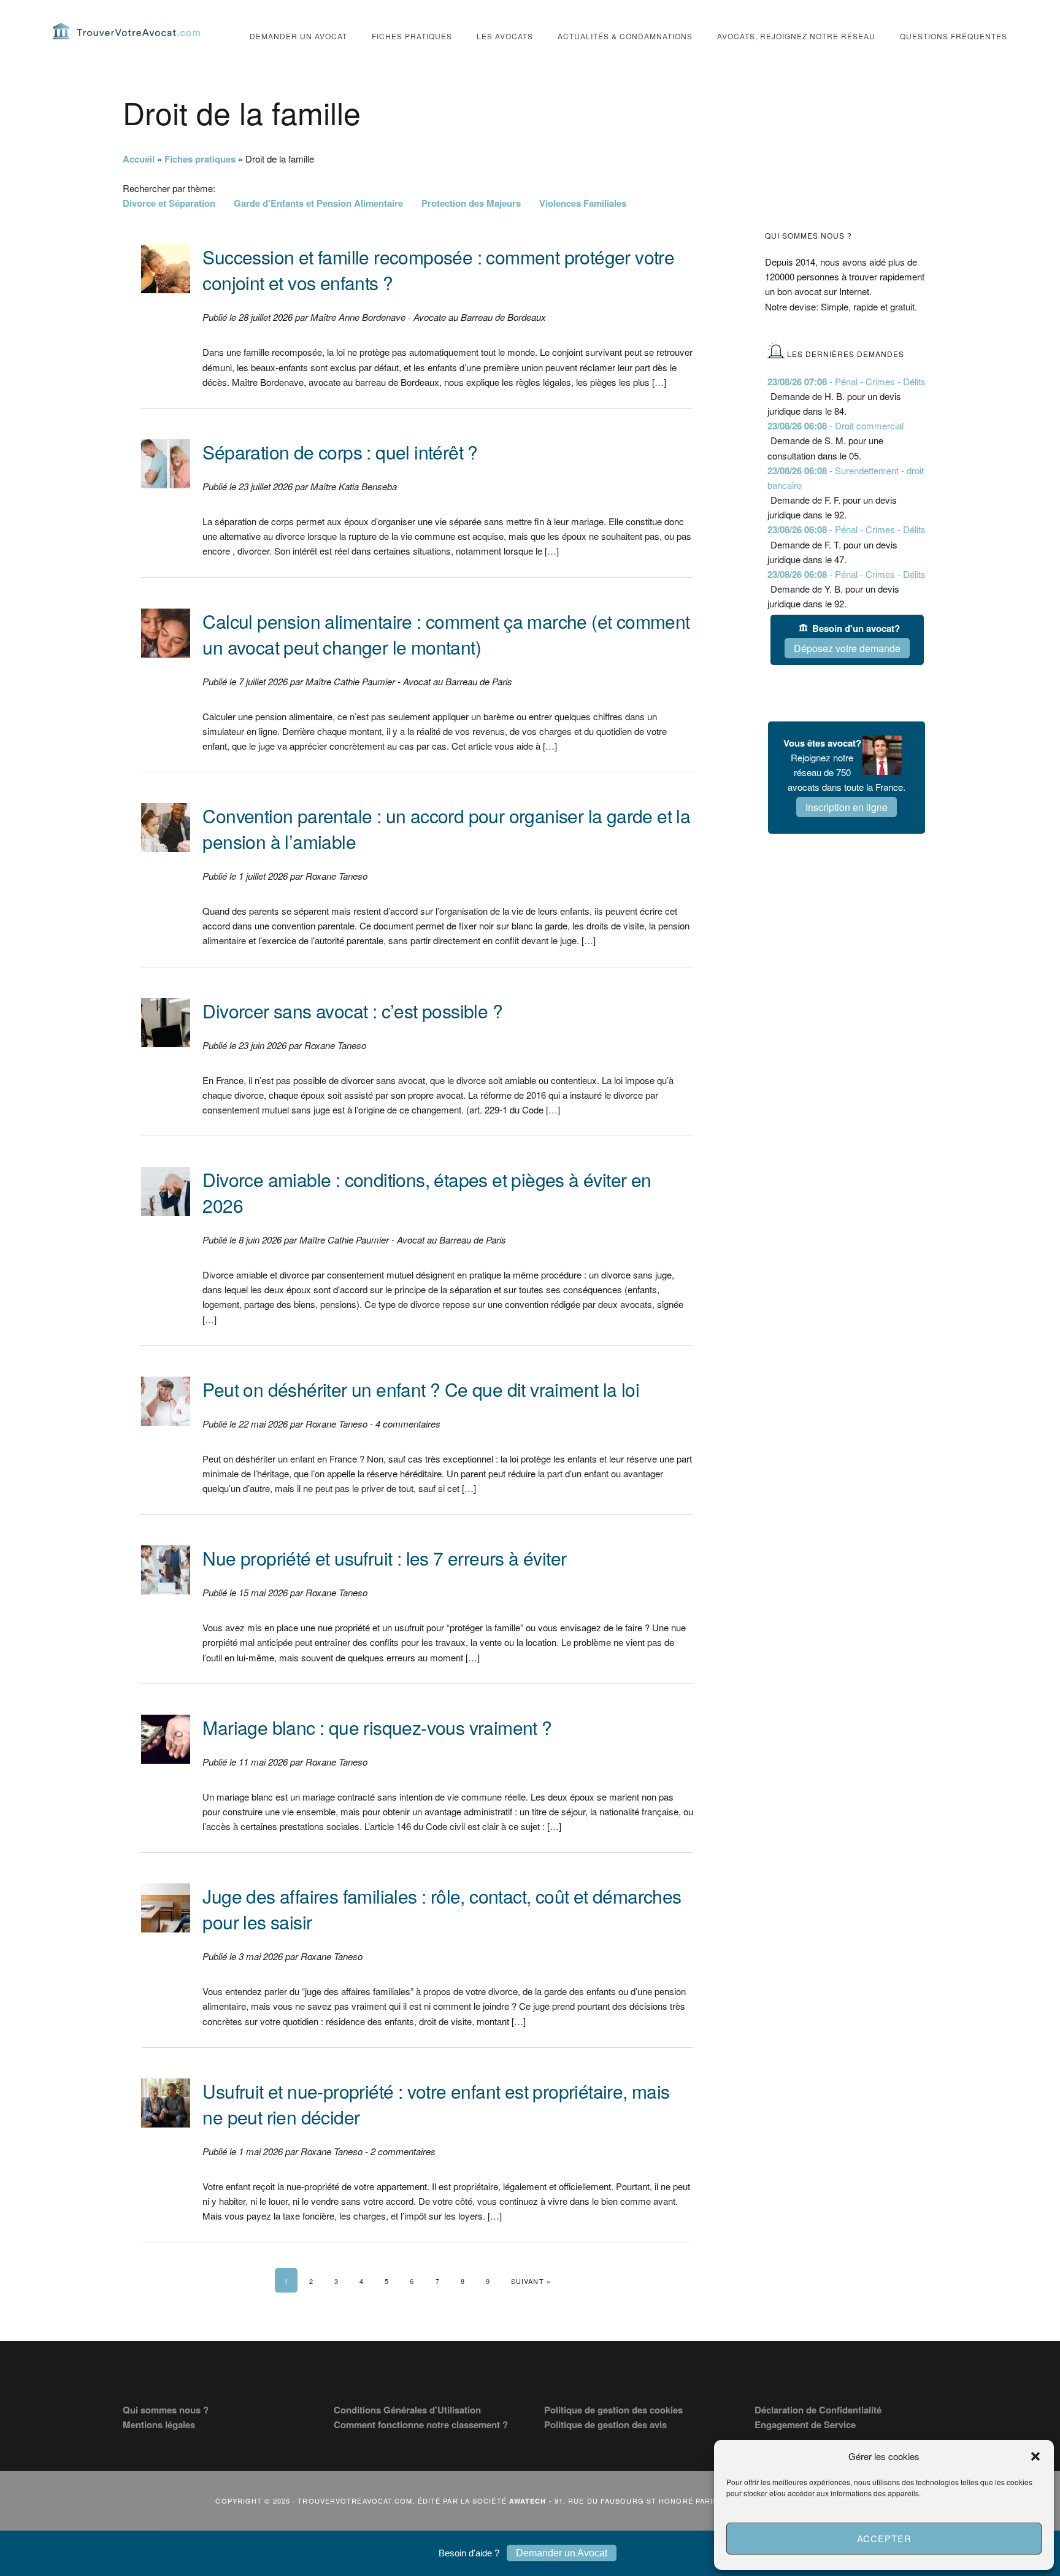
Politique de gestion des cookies (613, 2410)
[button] (1035, 2456)
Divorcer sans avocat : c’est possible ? (352, 1011)
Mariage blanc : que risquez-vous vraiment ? (377, 1727)
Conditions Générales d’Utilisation (407, 2410)
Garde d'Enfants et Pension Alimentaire (318, 203)
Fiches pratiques (200, 159)
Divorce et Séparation (169, 203)
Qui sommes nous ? (166, 2410)
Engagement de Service (805, 2424)
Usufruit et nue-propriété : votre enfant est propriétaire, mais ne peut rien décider (436, 2104)
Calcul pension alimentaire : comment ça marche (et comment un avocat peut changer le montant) (446, 634)
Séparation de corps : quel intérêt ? (340, 452)
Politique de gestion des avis (605, 2424)
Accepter (884, 2538)
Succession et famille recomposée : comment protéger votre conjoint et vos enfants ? (438, 270)
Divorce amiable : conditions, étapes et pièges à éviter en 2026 (427, 1192)
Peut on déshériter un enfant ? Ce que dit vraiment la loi (421, 1389)
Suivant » (531, 2281)
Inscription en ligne (847, 807)
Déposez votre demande (847, 648)
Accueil (139, 159)
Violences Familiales (583, 203)
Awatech (528, 2501)
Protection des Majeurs (471, 203)
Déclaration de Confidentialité (818, 2410)
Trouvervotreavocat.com (126, 31)
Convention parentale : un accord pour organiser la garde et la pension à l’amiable (446, 829)
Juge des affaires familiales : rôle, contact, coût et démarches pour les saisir (442, 1909)
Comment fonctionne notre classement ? (421, 2424)
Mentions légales (159, 2424)
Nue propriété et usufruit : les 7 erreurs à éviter (384, 1558)
